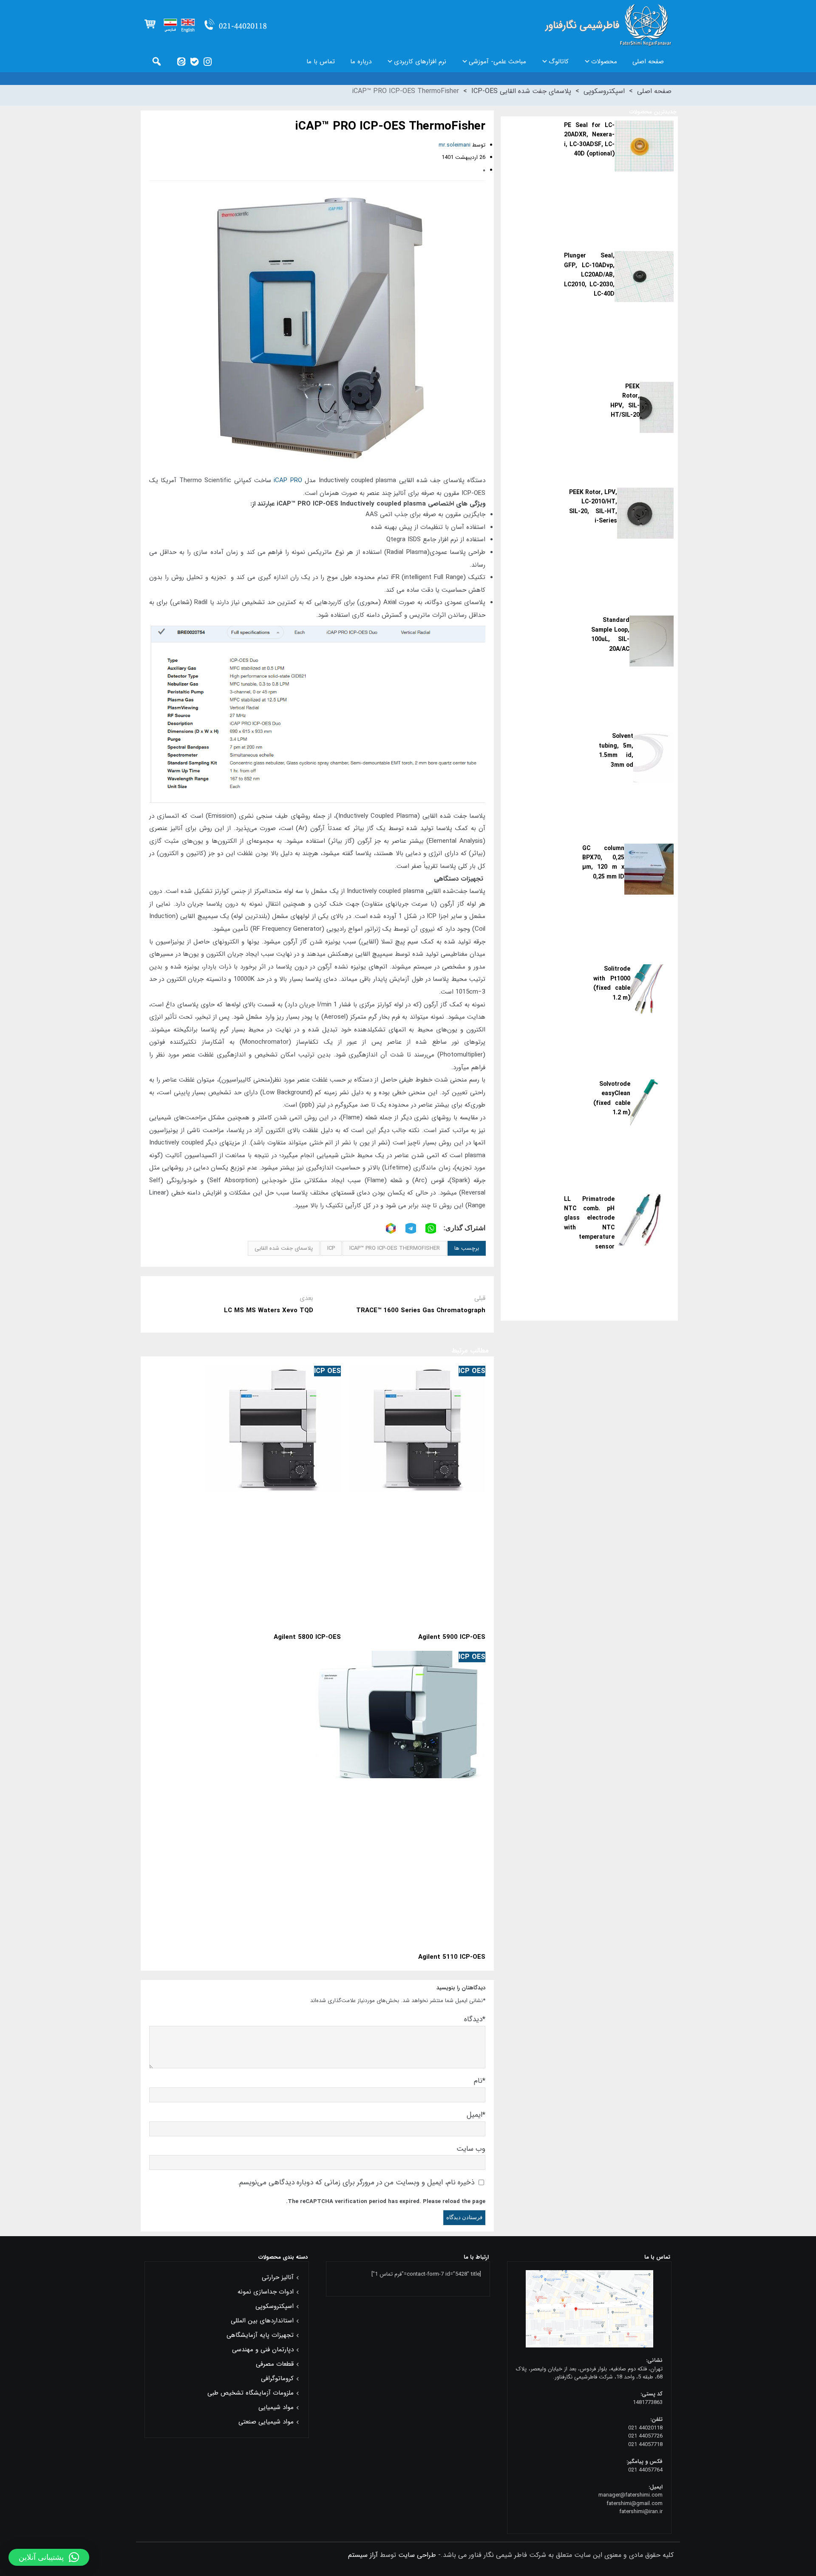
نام (480, 2081)
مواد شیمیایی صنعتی (266, 2422)
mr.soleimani (455, 145)
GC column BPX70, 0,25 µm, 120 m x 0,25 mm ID (603, 863)
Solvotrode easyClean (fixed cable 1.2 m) (612, 1098)
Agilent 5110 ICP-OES (452, 1957)
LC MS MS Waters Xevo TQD (269, 1311)
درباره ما (361, 62)
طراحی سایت (417, 2555)
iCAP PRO (288, 480)
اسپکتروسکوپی (604, 91)
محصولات (604, 62)
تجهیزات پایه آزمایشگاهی (260, 2335)
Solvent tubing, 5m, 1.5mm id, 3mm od (616, 750)
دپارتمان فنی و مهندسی (263, 2350)
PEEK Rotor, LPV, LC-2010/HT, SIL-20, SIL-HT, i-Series (593, 507)
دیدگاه (475, 2019)
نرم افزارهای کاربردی (420, 62)
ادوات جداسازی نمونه (266, 2292)
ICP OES (472, 1371)
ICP (331, 1248)
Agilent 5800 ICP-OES (307, 1637)
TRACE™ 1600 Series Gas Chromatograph (421, 1311)
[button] (49, 2557)
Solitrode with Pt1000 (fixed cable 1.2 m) (612, 983)
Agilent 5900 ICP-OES (452, 1637)
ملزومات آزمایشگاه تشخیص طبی (251, 2393)
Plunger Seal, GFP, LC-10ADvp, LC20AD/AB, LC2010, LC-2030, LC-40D (589, 275)
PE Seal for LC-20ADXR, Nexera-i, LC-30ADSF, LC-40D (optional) (589, 140)
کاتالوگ (559, 62)
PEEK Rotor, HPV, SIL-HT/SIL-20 (625, 401)
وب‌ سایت (471, 2149)
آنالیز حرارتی (278, 2277)
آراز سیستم (363, 2555)
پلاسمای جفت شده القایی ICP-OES (521, 91)
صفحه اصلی (648, 62)
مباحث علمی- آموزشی (497, 62)
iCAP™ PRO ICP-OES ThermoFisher (395, 1248)
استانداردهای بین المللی (262, 2321)
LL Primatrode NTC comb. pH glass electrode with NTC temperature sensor (589, 1223)
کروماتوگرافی (277, 2378)
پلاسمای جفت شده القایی (284, 1248)
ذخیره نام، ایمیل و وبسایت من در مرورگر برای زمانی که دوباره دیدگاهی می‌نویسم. (356, 2182)
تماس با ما (321, 62)
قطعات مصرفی (275, 2364)
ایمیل (476, 2115)
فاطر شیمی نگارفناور (608, 25)
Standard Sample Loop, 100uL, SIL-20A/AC (610, 634)
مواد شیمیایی (276, 2407)
